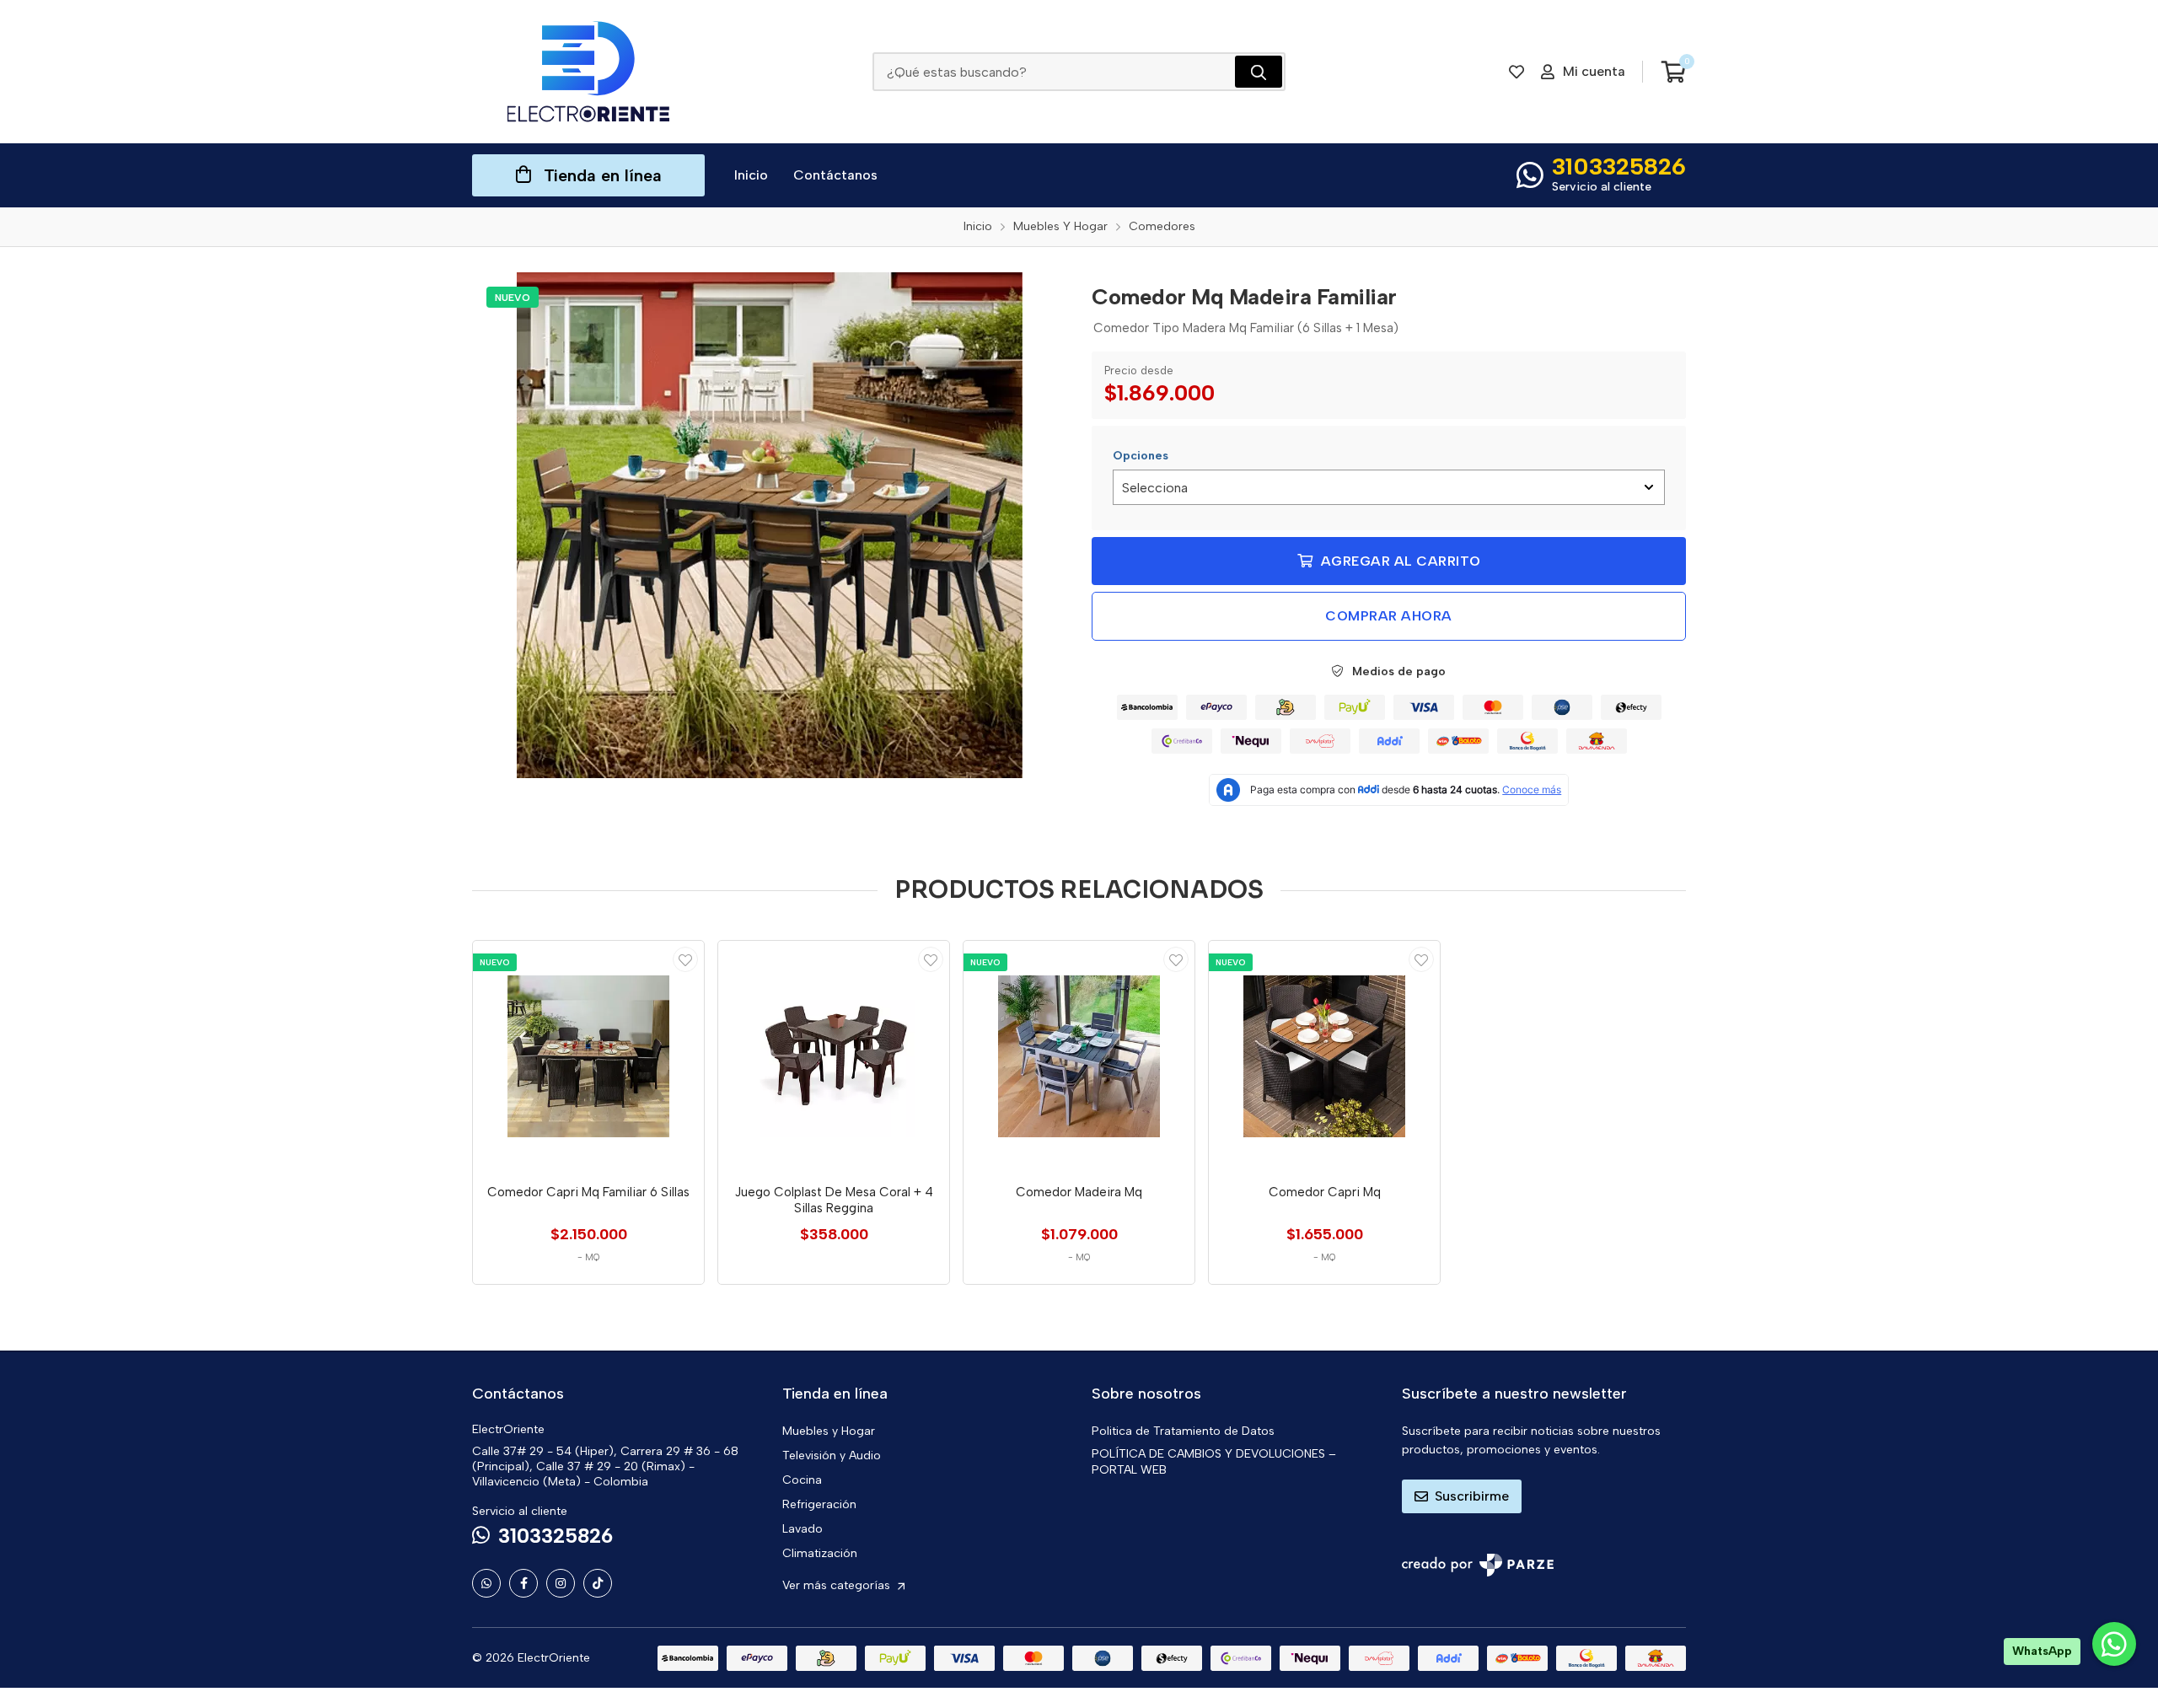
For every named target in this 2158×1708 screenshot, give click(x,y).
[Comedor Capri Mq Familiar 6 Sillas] (588, 1056)
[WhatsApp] (486, 1583)
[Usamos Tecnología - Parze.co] (1478, 1565)
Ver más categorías (838, 1585)
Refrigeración (819, 1504)
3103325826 (1619, 166)
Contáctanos (835, 175)
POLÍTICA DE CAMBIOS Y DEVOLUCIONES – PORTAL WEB (1214, 1462)
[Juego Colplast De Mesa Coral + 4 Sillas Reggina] (834, 1056)
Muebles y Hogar (829, 1431)
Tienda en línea (603, 175)
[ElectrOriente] (588, 72)
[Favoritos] (1517, 72)
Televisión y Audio (832, 1456)
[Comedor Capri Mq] (1324, 1056)
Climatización (820, 1553)
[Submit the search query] (1259, 72)
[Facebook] (523, 1583)
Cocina (802, 1480)
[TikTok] (598, 1583)
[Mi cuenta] (685, 959)
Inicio (751, 175)
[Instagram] (561, 1583)
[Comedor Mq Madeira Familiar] (770, 525)
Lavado (803, 1529)
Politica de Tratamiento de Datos (1183, 1431)
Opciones (1141, 456)
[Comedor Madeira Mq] (1079, 1056)
